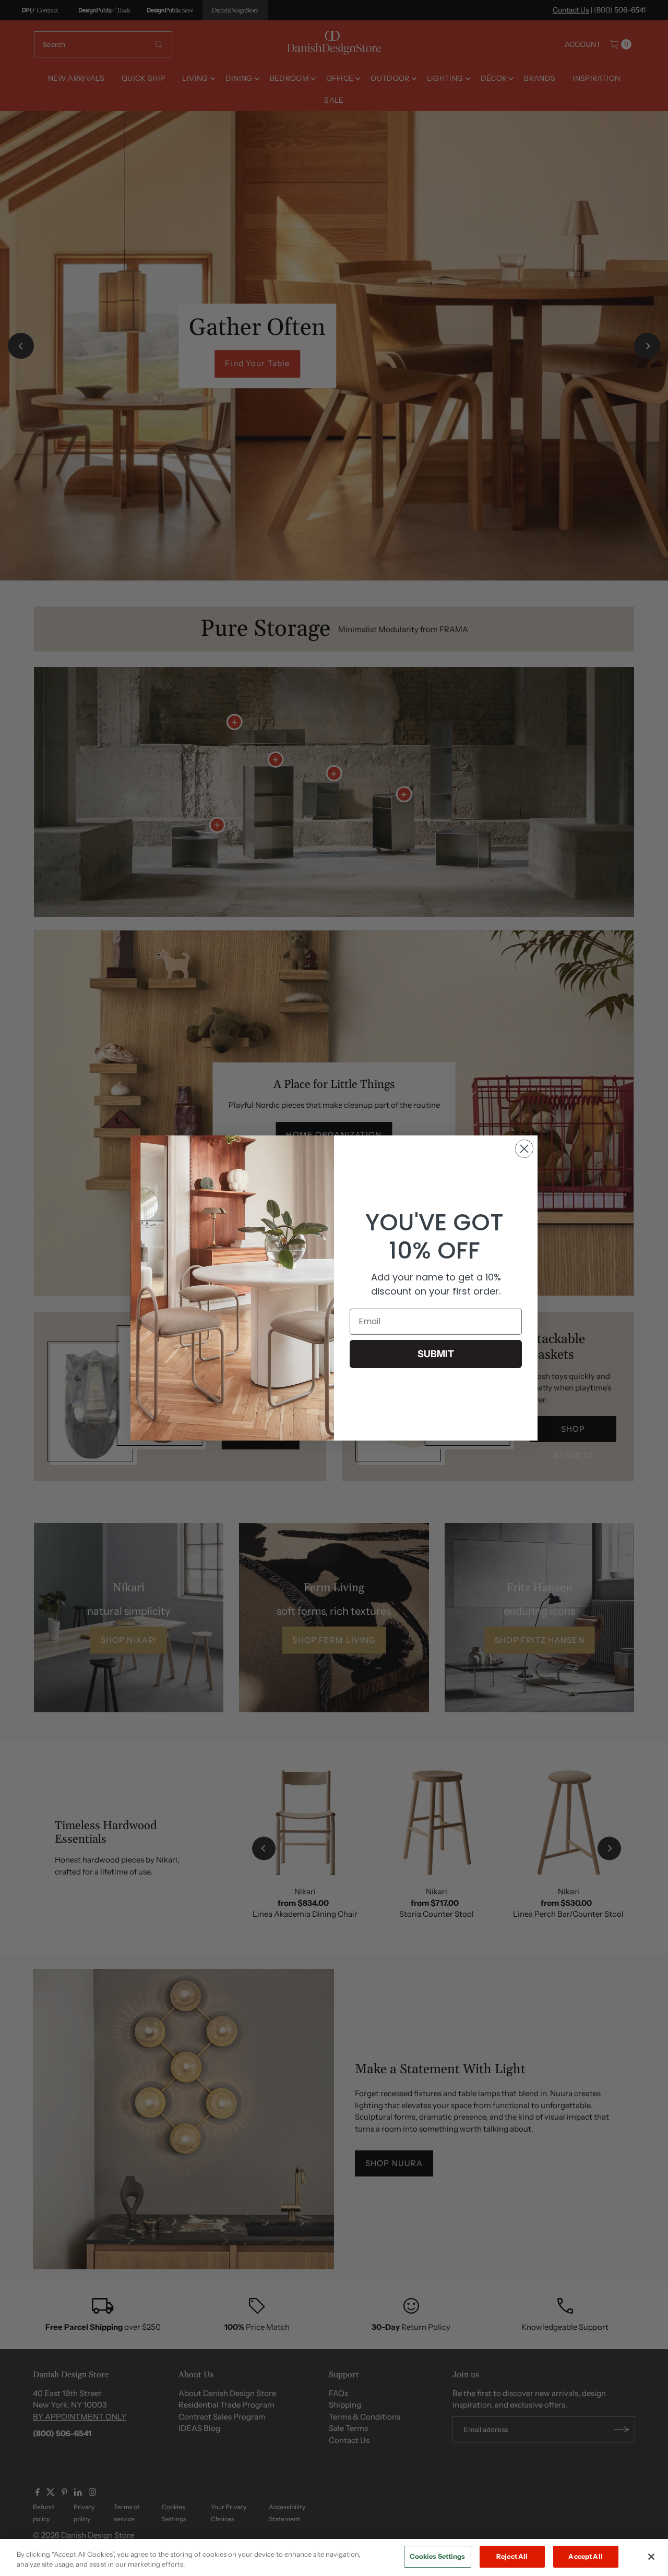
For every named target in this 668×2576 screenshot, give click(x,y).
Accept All (585, 2556)
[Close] (651, 2557)
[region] (334, 2557)
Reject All (512, 2556)
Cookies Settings (438, 2556)
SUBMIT (436, 1354)
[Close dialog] (524, 1149)
